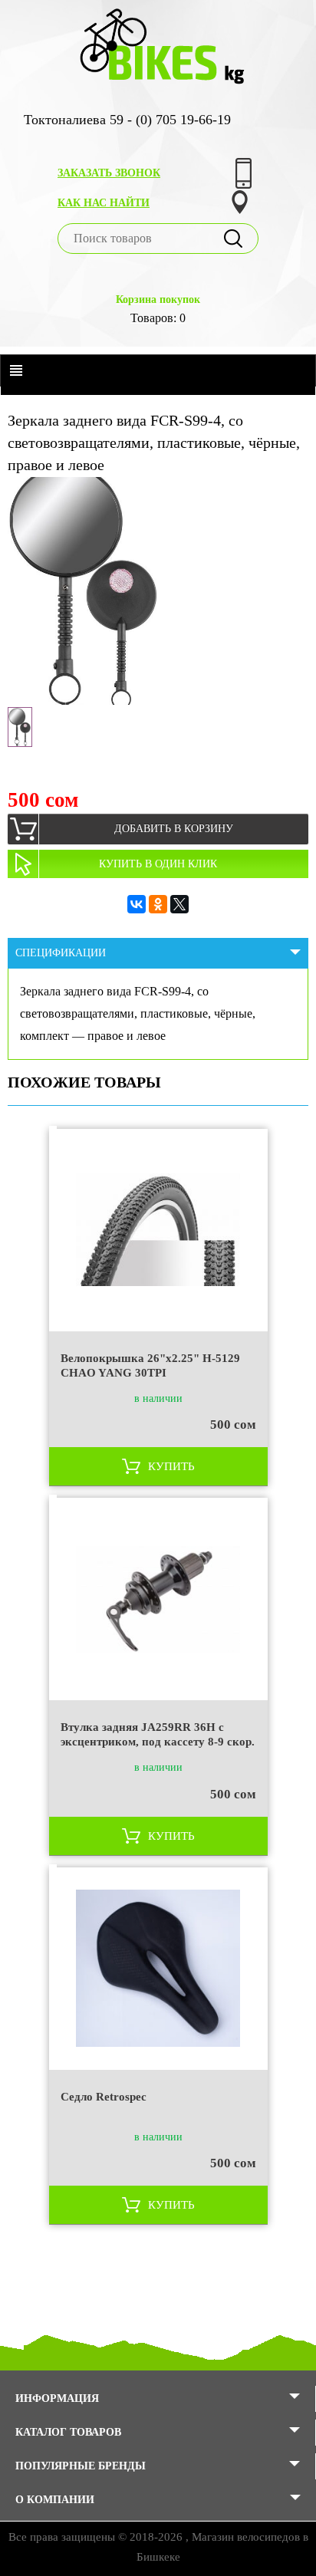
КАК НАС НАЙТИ (104, 203)
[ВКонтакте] (137, 904)
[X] (179, 904)
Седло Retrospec (104, 2097)
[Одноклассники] (158, 904)
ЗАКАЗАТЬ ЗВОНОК (109, 173)
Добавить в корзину (174, 829)
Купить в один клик (158, 864)
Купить (171, 1466)
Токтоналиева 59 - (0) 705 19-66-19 (127, 120)
